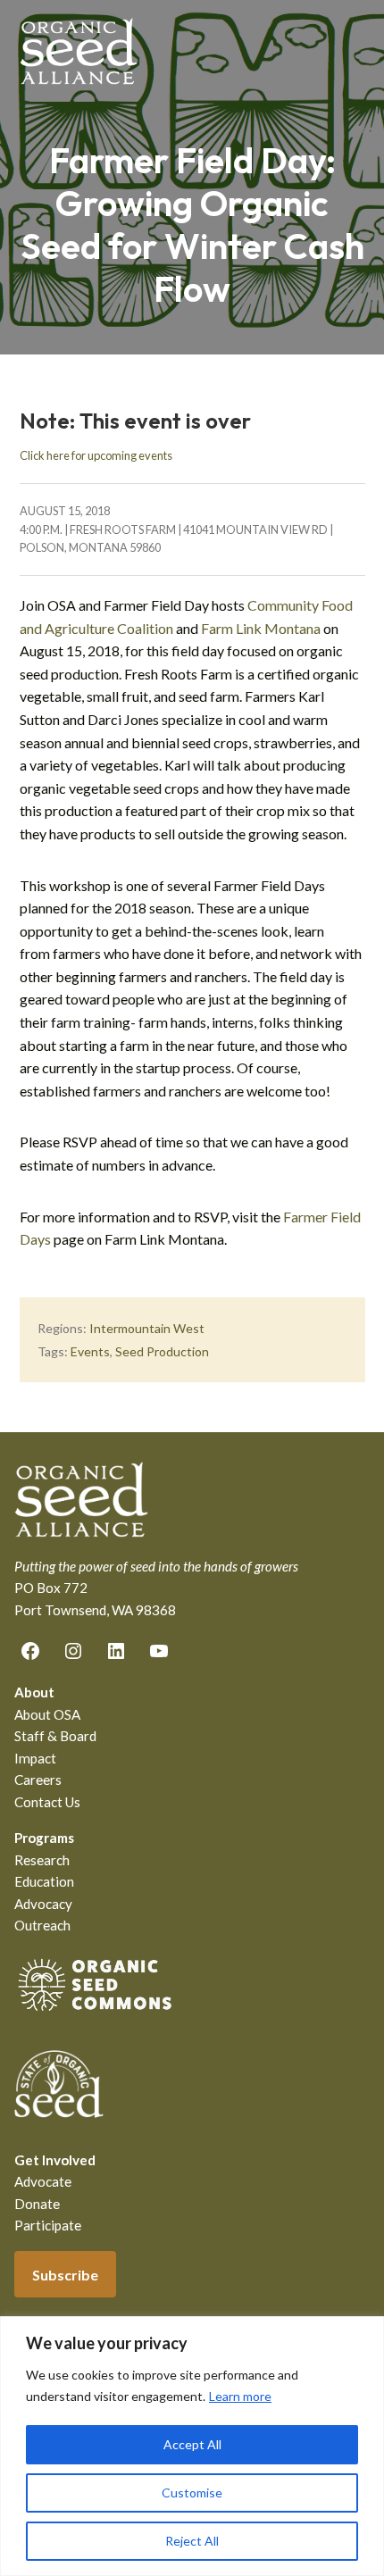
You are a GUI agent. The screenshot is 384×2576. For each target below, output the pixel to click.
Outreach (42, 1925)
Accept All (192, 2444)
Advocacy (43, 1904)
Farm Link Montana (261, 628)
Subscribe (65, 2275)
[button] (354, 51)
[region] (192, 2446)
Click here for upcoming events (96, 455)
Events (90, 1351)
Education (44, 1881)
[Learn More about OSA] (95, 2014)
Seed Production (162, 1351)
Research (42, 1860)
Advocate (43, 2181)
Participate (48, 2225)
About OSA (47, 1714)
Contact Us (47, 1802)
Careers (38, 1780)
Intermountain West (147, 1328)
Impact (35, 1758)
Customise (192, 2493)
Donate (37, 2204)
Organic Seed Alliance (79, 51)
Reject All (192, 2541)
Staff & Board (55, 1736)
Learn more (240, 2396)
